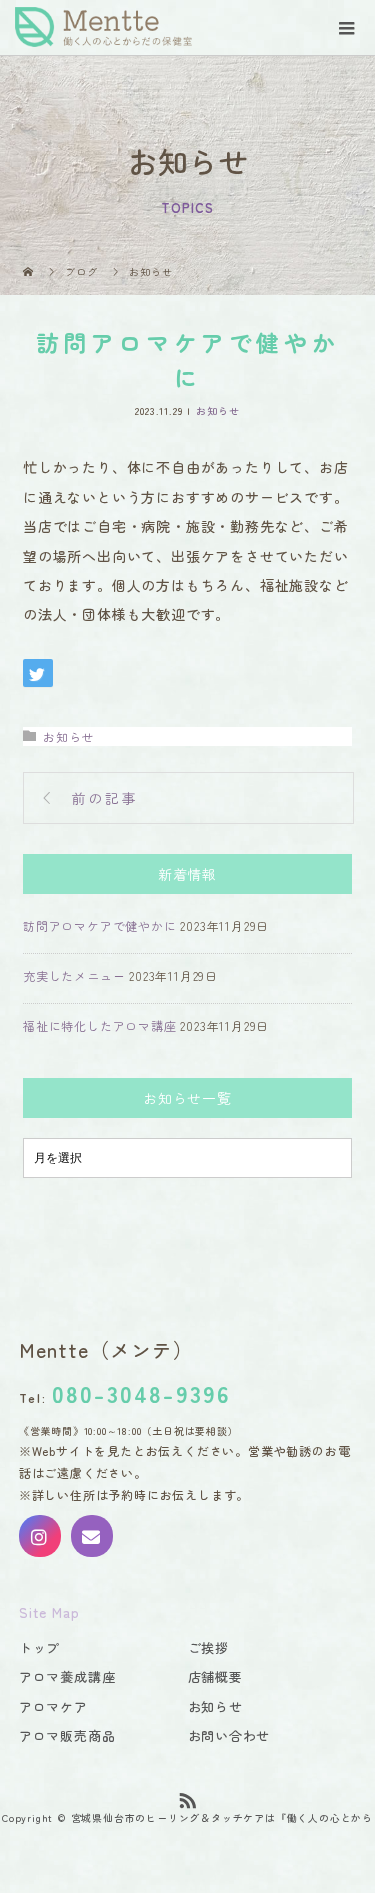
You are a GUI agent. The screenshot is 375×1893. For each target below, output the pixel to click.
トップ (39, 1647)
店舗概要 (215, 1676)
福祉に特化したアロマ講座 (100, 1025)
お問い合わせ (229, 1735)
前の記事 (105, 798)
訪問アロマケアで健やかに (100, 925)
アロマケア (53, 1706)
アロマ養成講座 (67, 1676)
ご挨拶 (208, 1647)
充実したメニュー (74, 975)
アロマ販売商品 (67, 1735)
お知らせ (217, 410)
